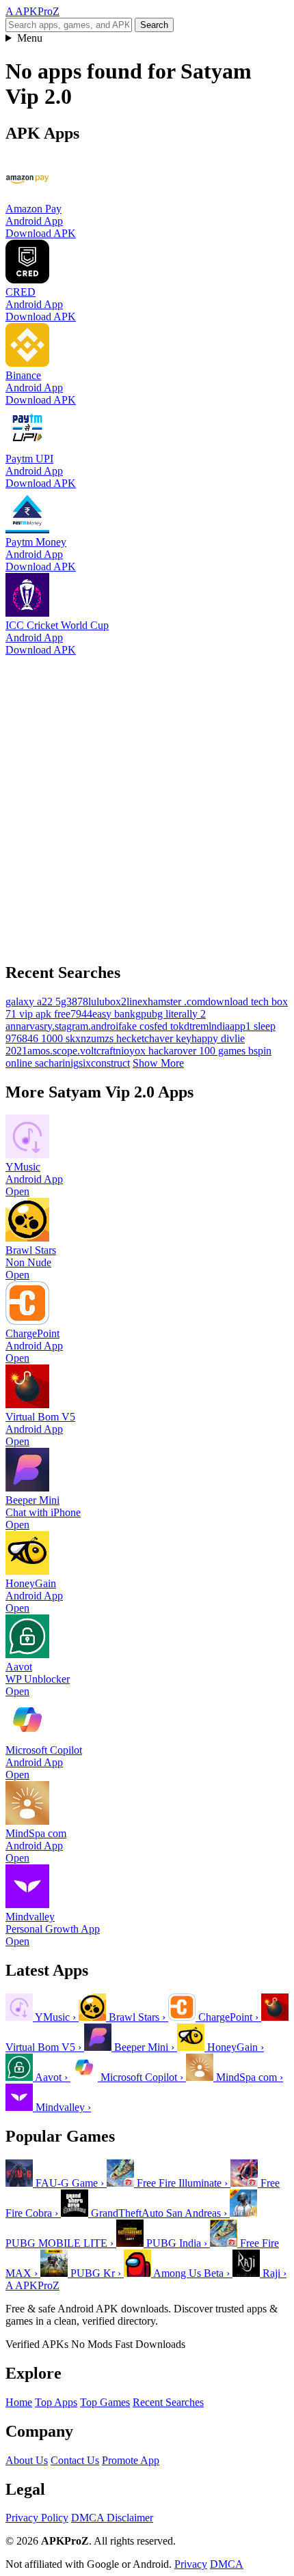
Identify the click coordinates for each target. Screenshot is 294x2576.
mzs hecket (120, 1038)
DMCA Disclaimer (112, 2518)
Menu (30, 38)
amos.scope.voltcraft (71, 1051)
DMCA (227, 2564)
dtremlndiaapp (215, 1026)
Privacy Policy (37, 2518)
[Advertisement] (147, 803)
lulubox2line (115, 1002)
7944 (81, 1014)
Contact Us (75, 2460)
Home (19, 2402)
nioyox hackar (146, 1051)
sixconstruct (104, 1063)
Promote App (131, 2460)
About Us (27, 2460)
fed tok (169, 1026)
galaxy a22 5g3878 (47, 1002)
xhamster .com (174, 1002)
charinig (61, 1063)
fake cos (136, 1026)
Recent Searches (168, 2402)
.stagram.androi (85, 1026)
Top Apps (56, 2402)
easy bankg (117, 1014)
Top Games (105, 2402)
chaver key (168, 1038)
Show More (158, 1063)
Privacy (191, 2564)
